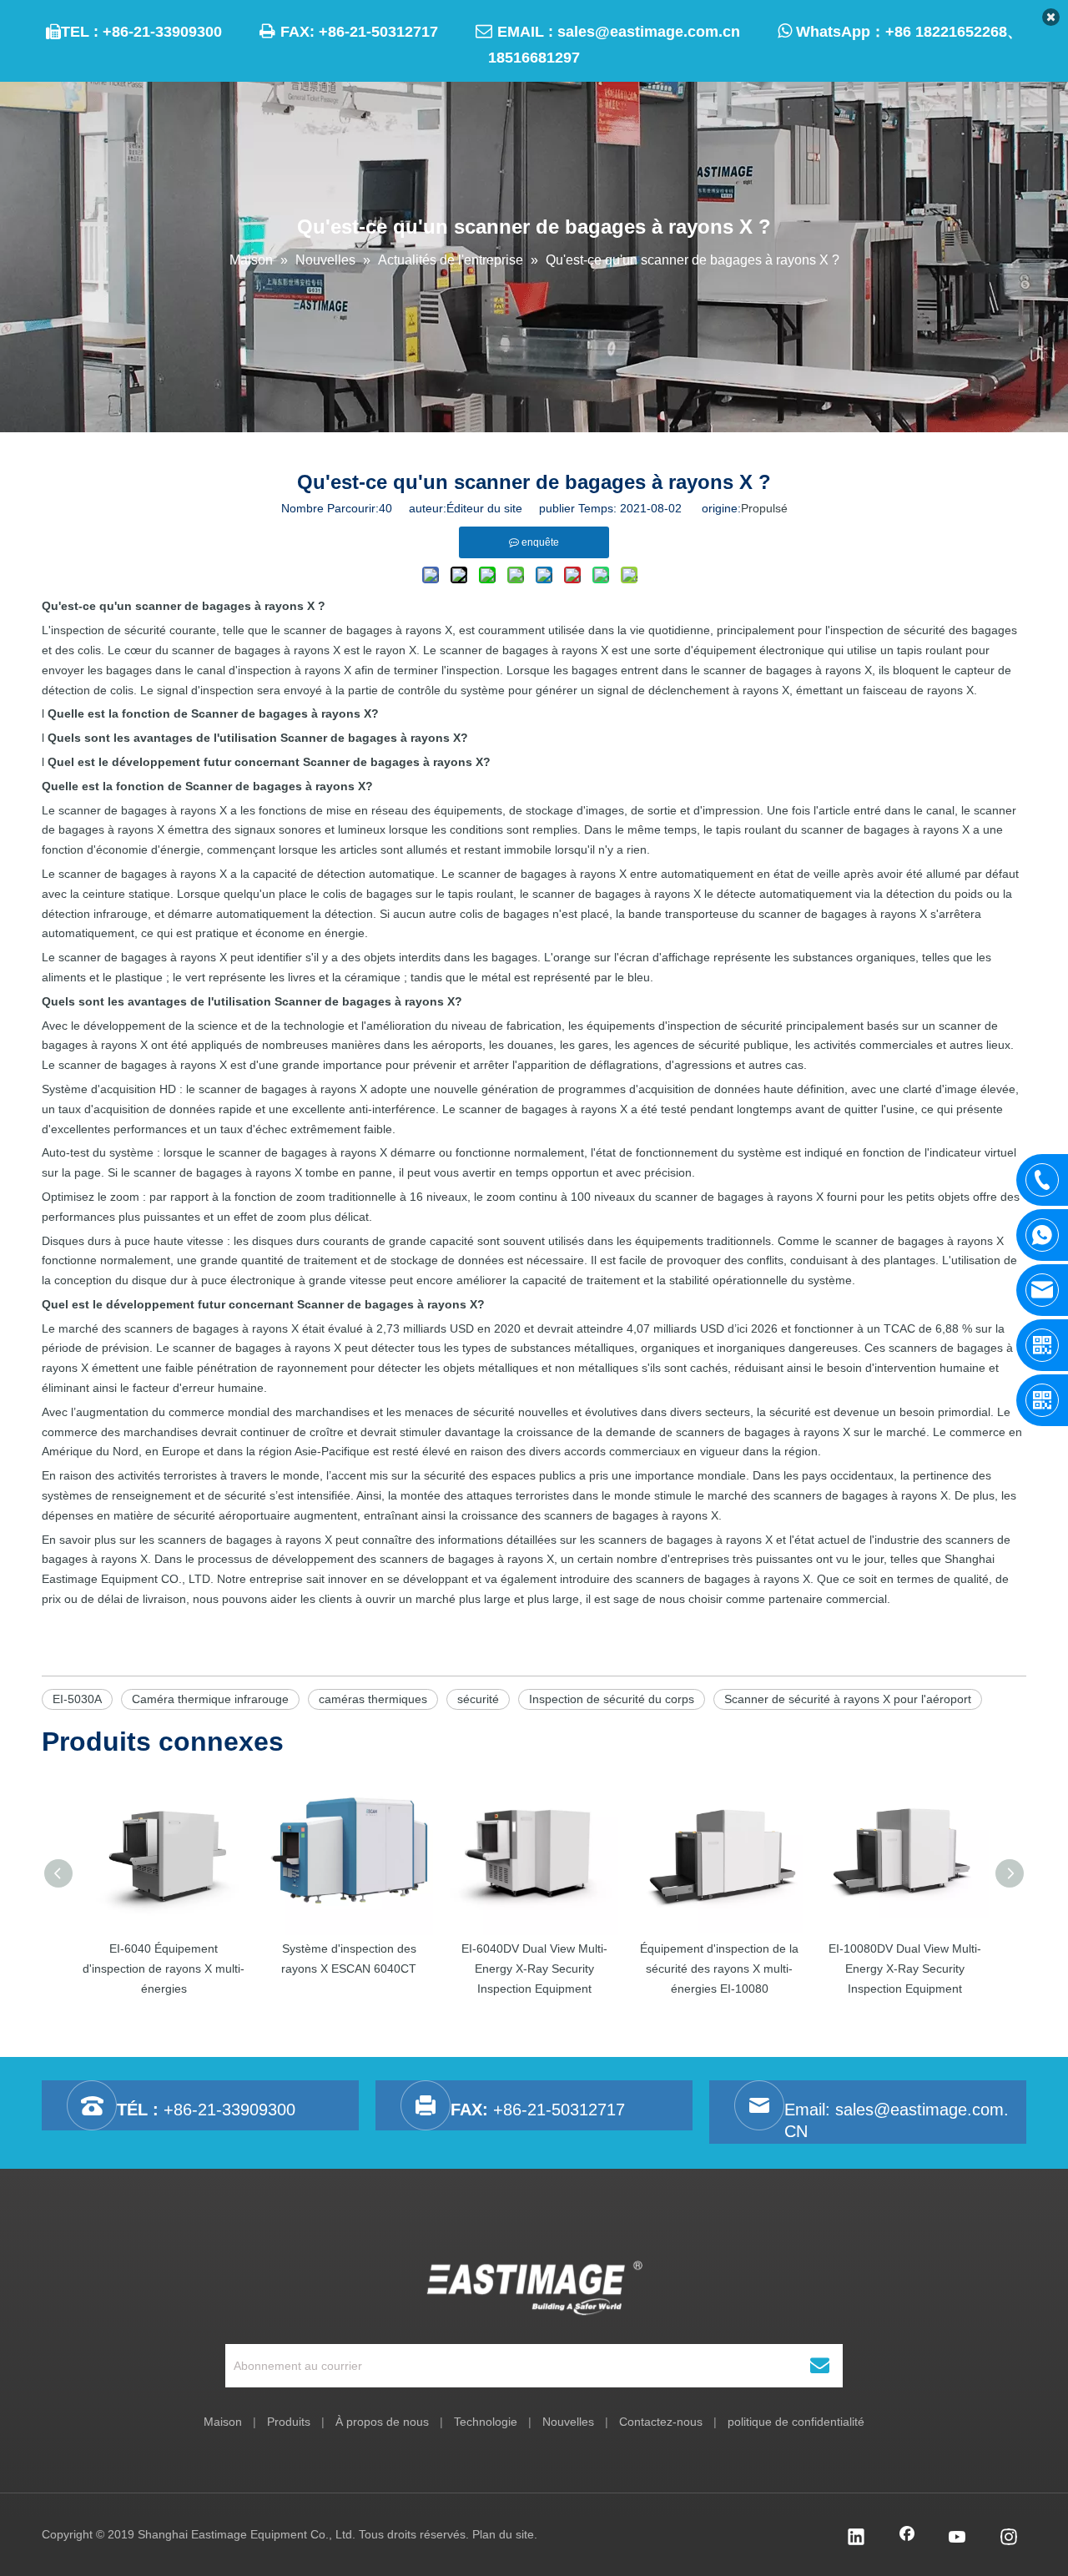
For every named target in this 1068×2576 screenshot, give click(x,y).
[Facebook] (907, 2538)
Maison (223, 2422)
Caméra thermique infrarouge (210, 1699)
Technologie (486, 2422)
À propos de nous (382, 2422)
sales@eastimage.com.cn (649, 32)
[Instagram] (1009, 2538)
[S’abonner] (820, 2366)
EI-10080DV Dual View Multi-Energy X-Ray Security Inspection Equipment (905, 1969)
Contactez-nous (661, 2422)
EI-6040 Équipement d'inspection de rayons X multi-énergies (164, 1969)
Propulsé (764, 508)
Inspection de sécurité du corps (612, 1699)
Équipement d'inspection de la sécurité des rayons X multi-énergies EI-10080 (719, 1969)
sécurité (478, 1699)
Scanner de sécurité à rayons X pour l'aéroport (848, 1699)
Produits (289, 2422)
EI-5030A (77, 1699)
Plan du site (503, 2534)
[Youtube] (958, 2538)
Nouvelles (568, 2422)
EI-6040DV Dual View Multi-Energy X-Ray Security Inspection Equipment (534, 1969)
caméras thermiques (373, 1699)
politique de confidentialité (796, 2422)
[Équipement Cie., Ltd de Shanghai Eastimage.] (534, 2288)
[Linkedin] (856, 2538)
